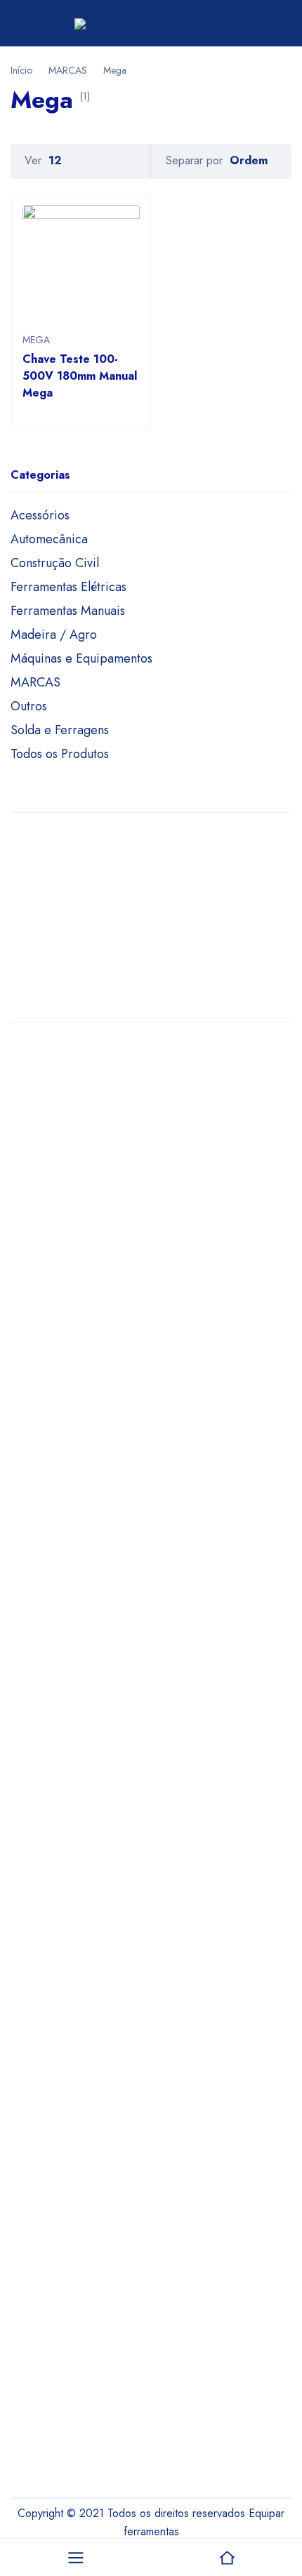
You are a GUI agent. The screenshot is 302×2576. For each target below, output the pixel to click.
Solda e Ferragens (60, 730)
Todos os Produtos (60, 754)
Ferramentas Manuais (68, 611)
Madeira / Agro (54, 635)
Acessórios (40, 515)
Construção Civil (55, 563)
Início (21, 70)
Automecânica (49, 539)
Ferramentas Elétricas (68, 587)
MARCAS (68, 70)
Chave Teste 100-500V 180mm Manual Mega (80, 376)
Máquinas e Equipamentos (81, 658)
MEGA (36, 340)
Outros (29, 706)
